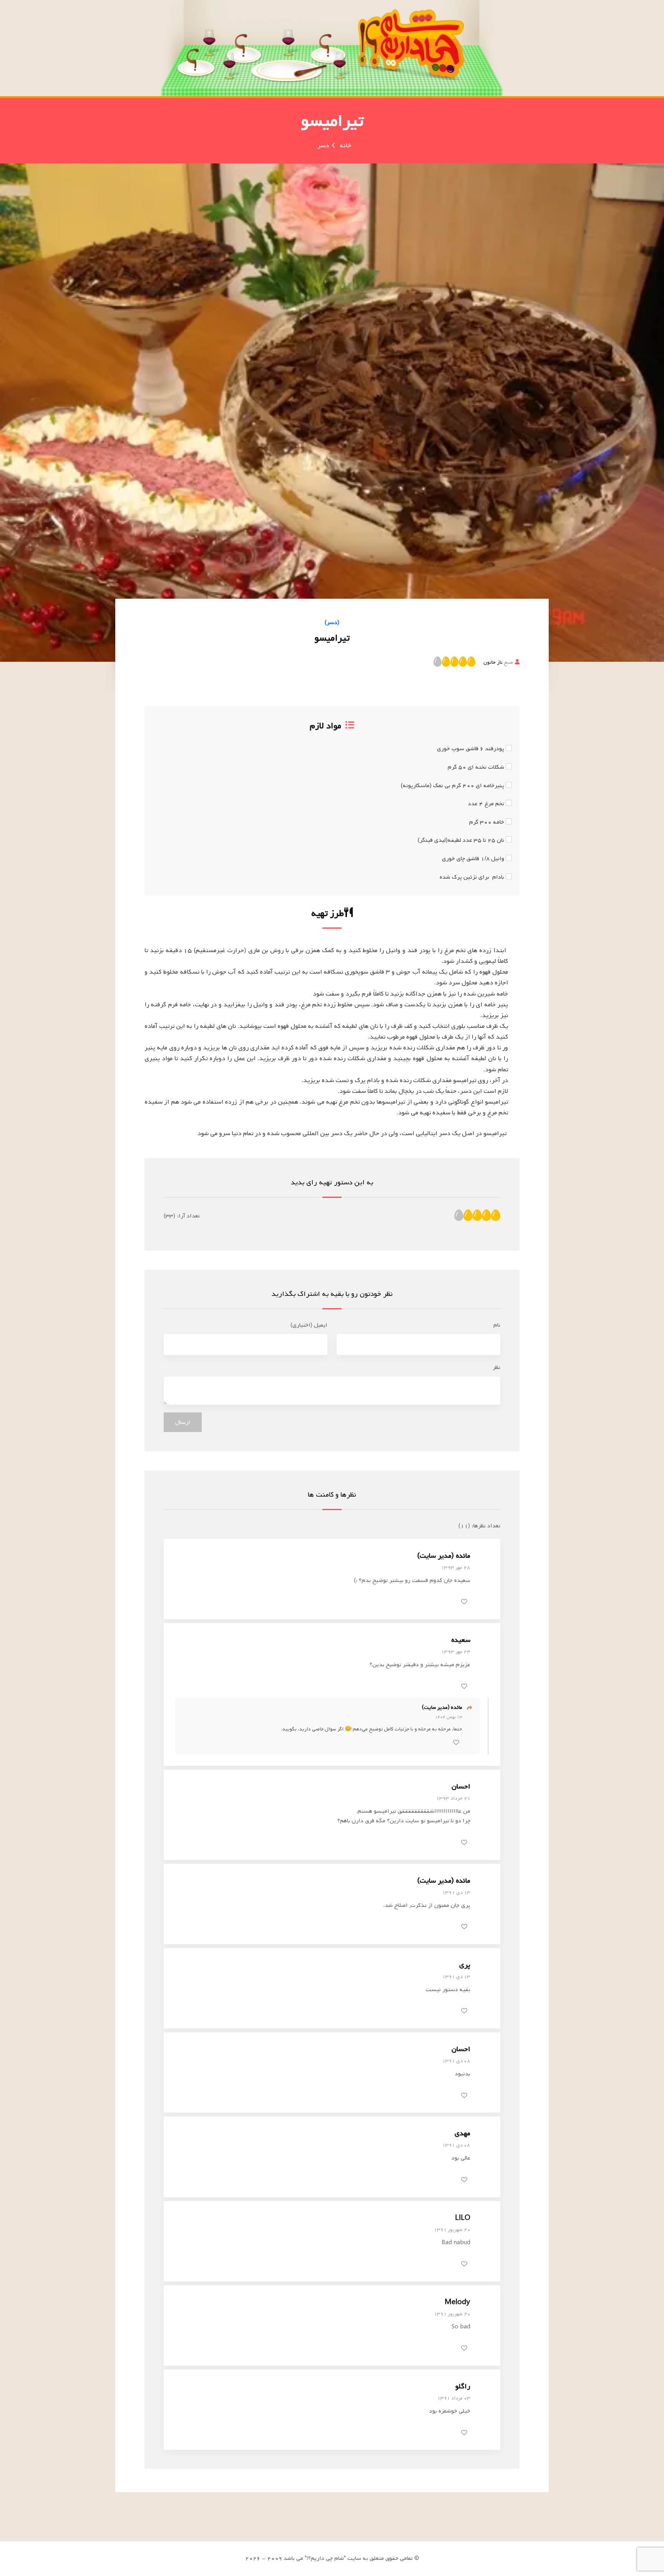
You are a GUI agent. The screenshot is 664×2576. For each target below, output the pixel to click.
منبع (498, 662)
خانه (345, 146)
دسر (323, 146)
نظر (496, 1367)
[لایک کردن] (464, 1602)
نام (497, 1325)
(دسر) (332, 623)
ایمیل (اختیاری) (309, 1325)
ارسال (183, 1422)
